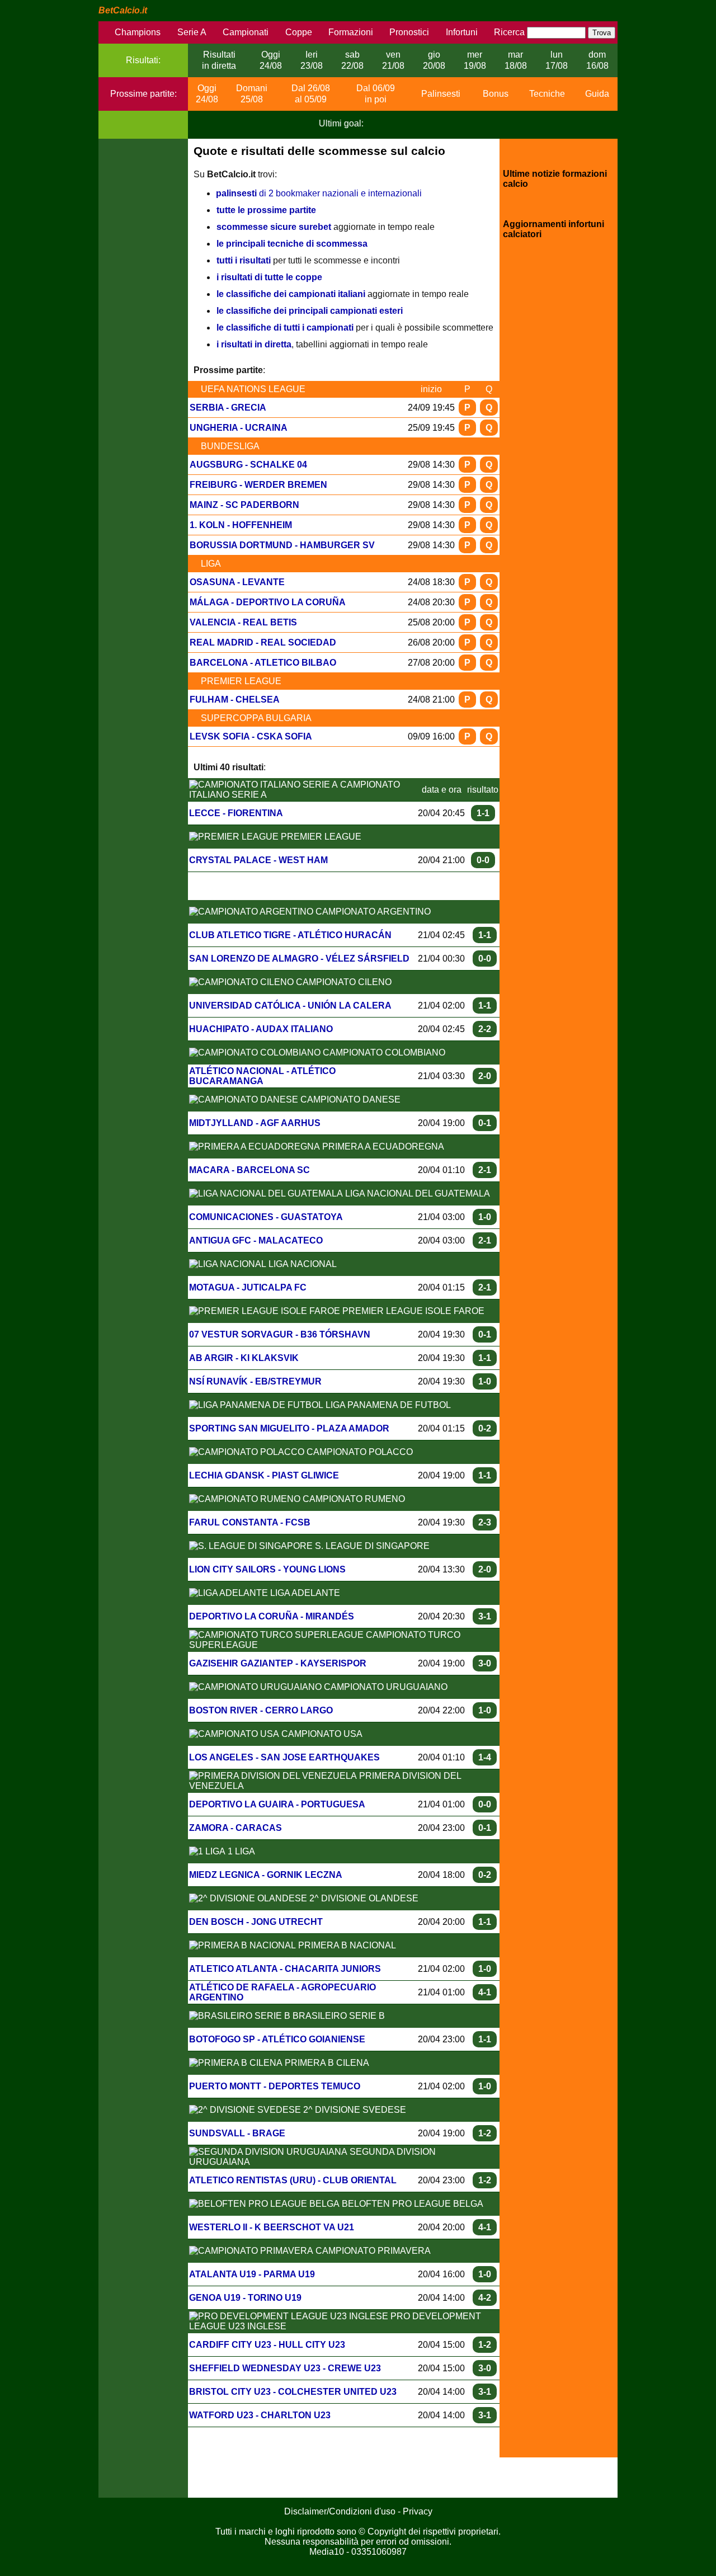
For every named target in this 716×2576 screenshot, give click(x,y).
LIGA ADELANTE (304, 1593)
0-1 (485, 1123)
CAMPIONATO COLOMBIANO (383, 1052)
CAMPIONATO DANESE (349, 1099)
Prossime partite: (143, 94)
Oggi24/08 (271, 60)
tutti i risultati (244, 260)
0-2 (485, 1428)
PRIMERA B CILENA (326, 2063)
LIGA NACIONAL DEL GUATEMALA (416, 1193)
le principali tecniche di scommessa (292, 244)
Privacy (418, 2511)
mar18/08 (516, 60)
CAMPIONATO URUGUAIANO (385, 1687)
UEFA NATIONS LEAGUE (253, 389)
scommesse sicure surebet (274, 227)
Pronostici (409, 32)
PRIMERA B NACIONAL (346, 1945)
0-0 (483, 860)
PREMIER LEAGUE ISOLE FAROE (412, 1311)
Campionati (246, 32)
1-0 (485, 1217)
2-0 (485, 1076)
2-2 (485, 1029)
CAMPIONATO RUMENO (353, 1499)
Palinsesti (441, 94)
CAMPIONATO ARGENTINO (372, 912)
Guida (597, 94)
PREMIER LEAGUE (241, 681)
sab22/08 (352, 60)
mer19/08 (475, 60)
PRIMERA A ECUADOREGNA (382, 1146)
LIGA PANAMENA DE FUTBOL (387, 1405)
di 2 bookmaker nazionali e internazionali (319, 193)
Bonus (496, 94)
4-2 (485, 2298)
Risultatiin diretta (219, 60)
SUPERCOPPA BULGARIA (256, 718)
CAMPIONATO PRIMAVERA (372, 2251)
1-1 (483, 813)
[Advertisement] (143, 307)
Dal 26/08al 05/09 (311, 94)
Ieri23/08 (312, 60)
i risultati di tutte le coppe (269, 277)
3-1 (485, 1616)
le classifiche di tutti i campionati (285, 328)
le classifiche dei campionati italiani (291, 294)
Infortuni (462, 32)
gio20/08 (434, 60)
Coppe (299, 32)
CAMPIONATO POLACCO (359, 1452)
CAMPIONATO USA (321, 1734)
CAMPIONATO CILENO (343, 982)
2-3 (485, 1522)
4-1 (485, 1992)
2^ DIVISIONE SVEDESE (354, 2110)
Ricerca (509, 32)
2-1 (485, 1170)
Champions (138, 32)
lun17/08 (557, 60)
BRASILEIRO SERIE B (338, 2016)
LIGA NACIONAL (302, 1264)
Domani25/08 (252, 94)
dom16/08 (597, 60)
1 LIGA (240, 1851)
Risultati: (143, 60)
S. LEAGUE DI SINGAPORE (371, 1546)
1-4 (485, 1757)
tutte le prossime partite (266, 210)
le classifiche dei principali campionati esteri (310, 311)
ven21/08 (393, 60)
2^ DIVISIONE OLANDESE (363, 1898)
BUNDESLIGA (230, 446)
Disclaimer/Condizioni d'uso (340, 2511)
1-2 (485, 2133)
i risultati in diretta (254, 344)
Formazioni (351, 32)
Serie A (192, 32)
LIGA (211, 564)
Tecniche (547, 94)
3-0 (485, 1663)
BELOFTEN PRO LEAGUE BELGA (411, 2204)
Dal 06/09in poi (376, 94)
